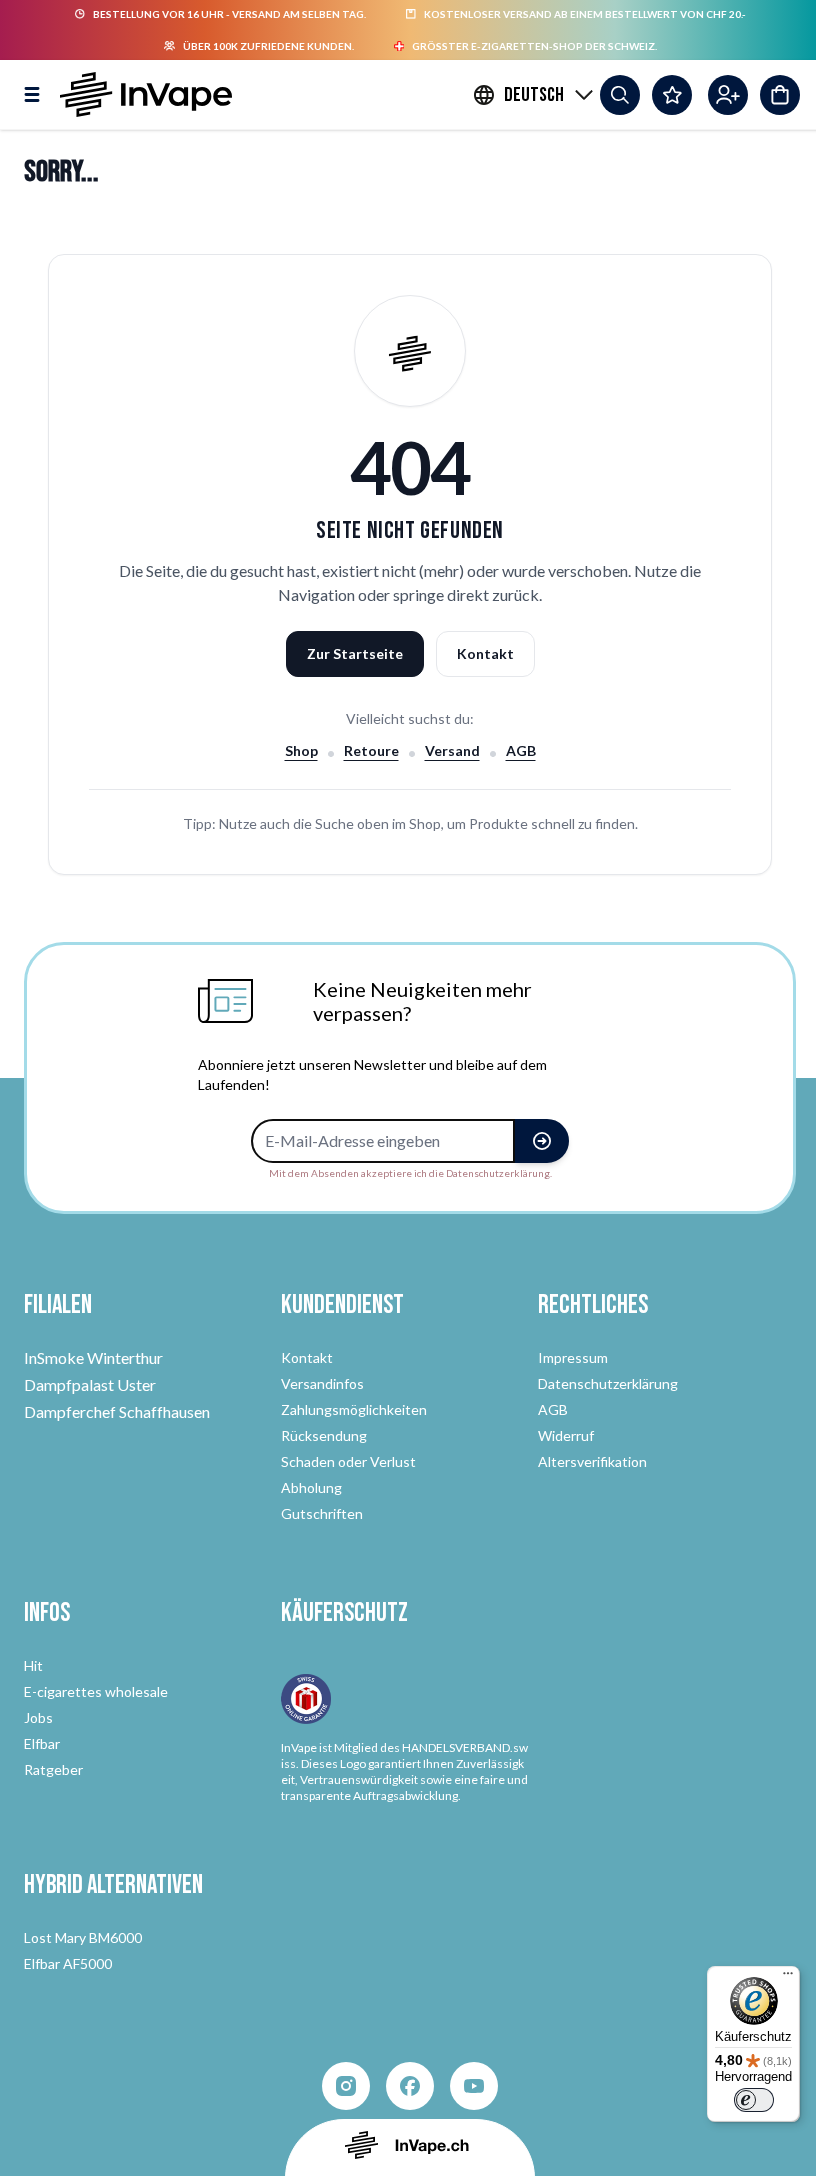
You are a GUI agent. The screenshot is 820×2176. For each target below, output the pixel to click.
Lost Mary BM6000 (83, 1937)
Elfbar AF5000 (68, 1963)
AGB (521, 750)
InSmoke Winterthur (93, 1357)
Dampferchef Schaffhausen (117, 1411)
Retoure (371, 750)
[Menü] (788, 1978)
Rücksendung (324, 1435)
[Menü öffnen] (32, 95)
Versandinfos (322, 1383)
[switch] (754, 2100)
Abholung (311, 1487)
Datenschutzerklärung (608, 1383)
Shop (301, 750)
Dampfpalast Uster (90, 1384)
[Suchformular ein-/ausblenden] (620, 95)
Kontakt (485, 653)
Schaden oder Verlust (348, 1461)
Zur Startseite (355, 653)
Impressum (573, 1357)
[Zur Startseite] (146, 94)
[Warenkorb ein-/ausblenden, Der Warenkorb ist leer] (780, 95)
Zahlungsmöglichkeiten (354, 1409)
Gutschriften (322, 1513)
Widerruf (566, 1435)
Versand (452, 750)
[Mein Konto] (728, 95)
